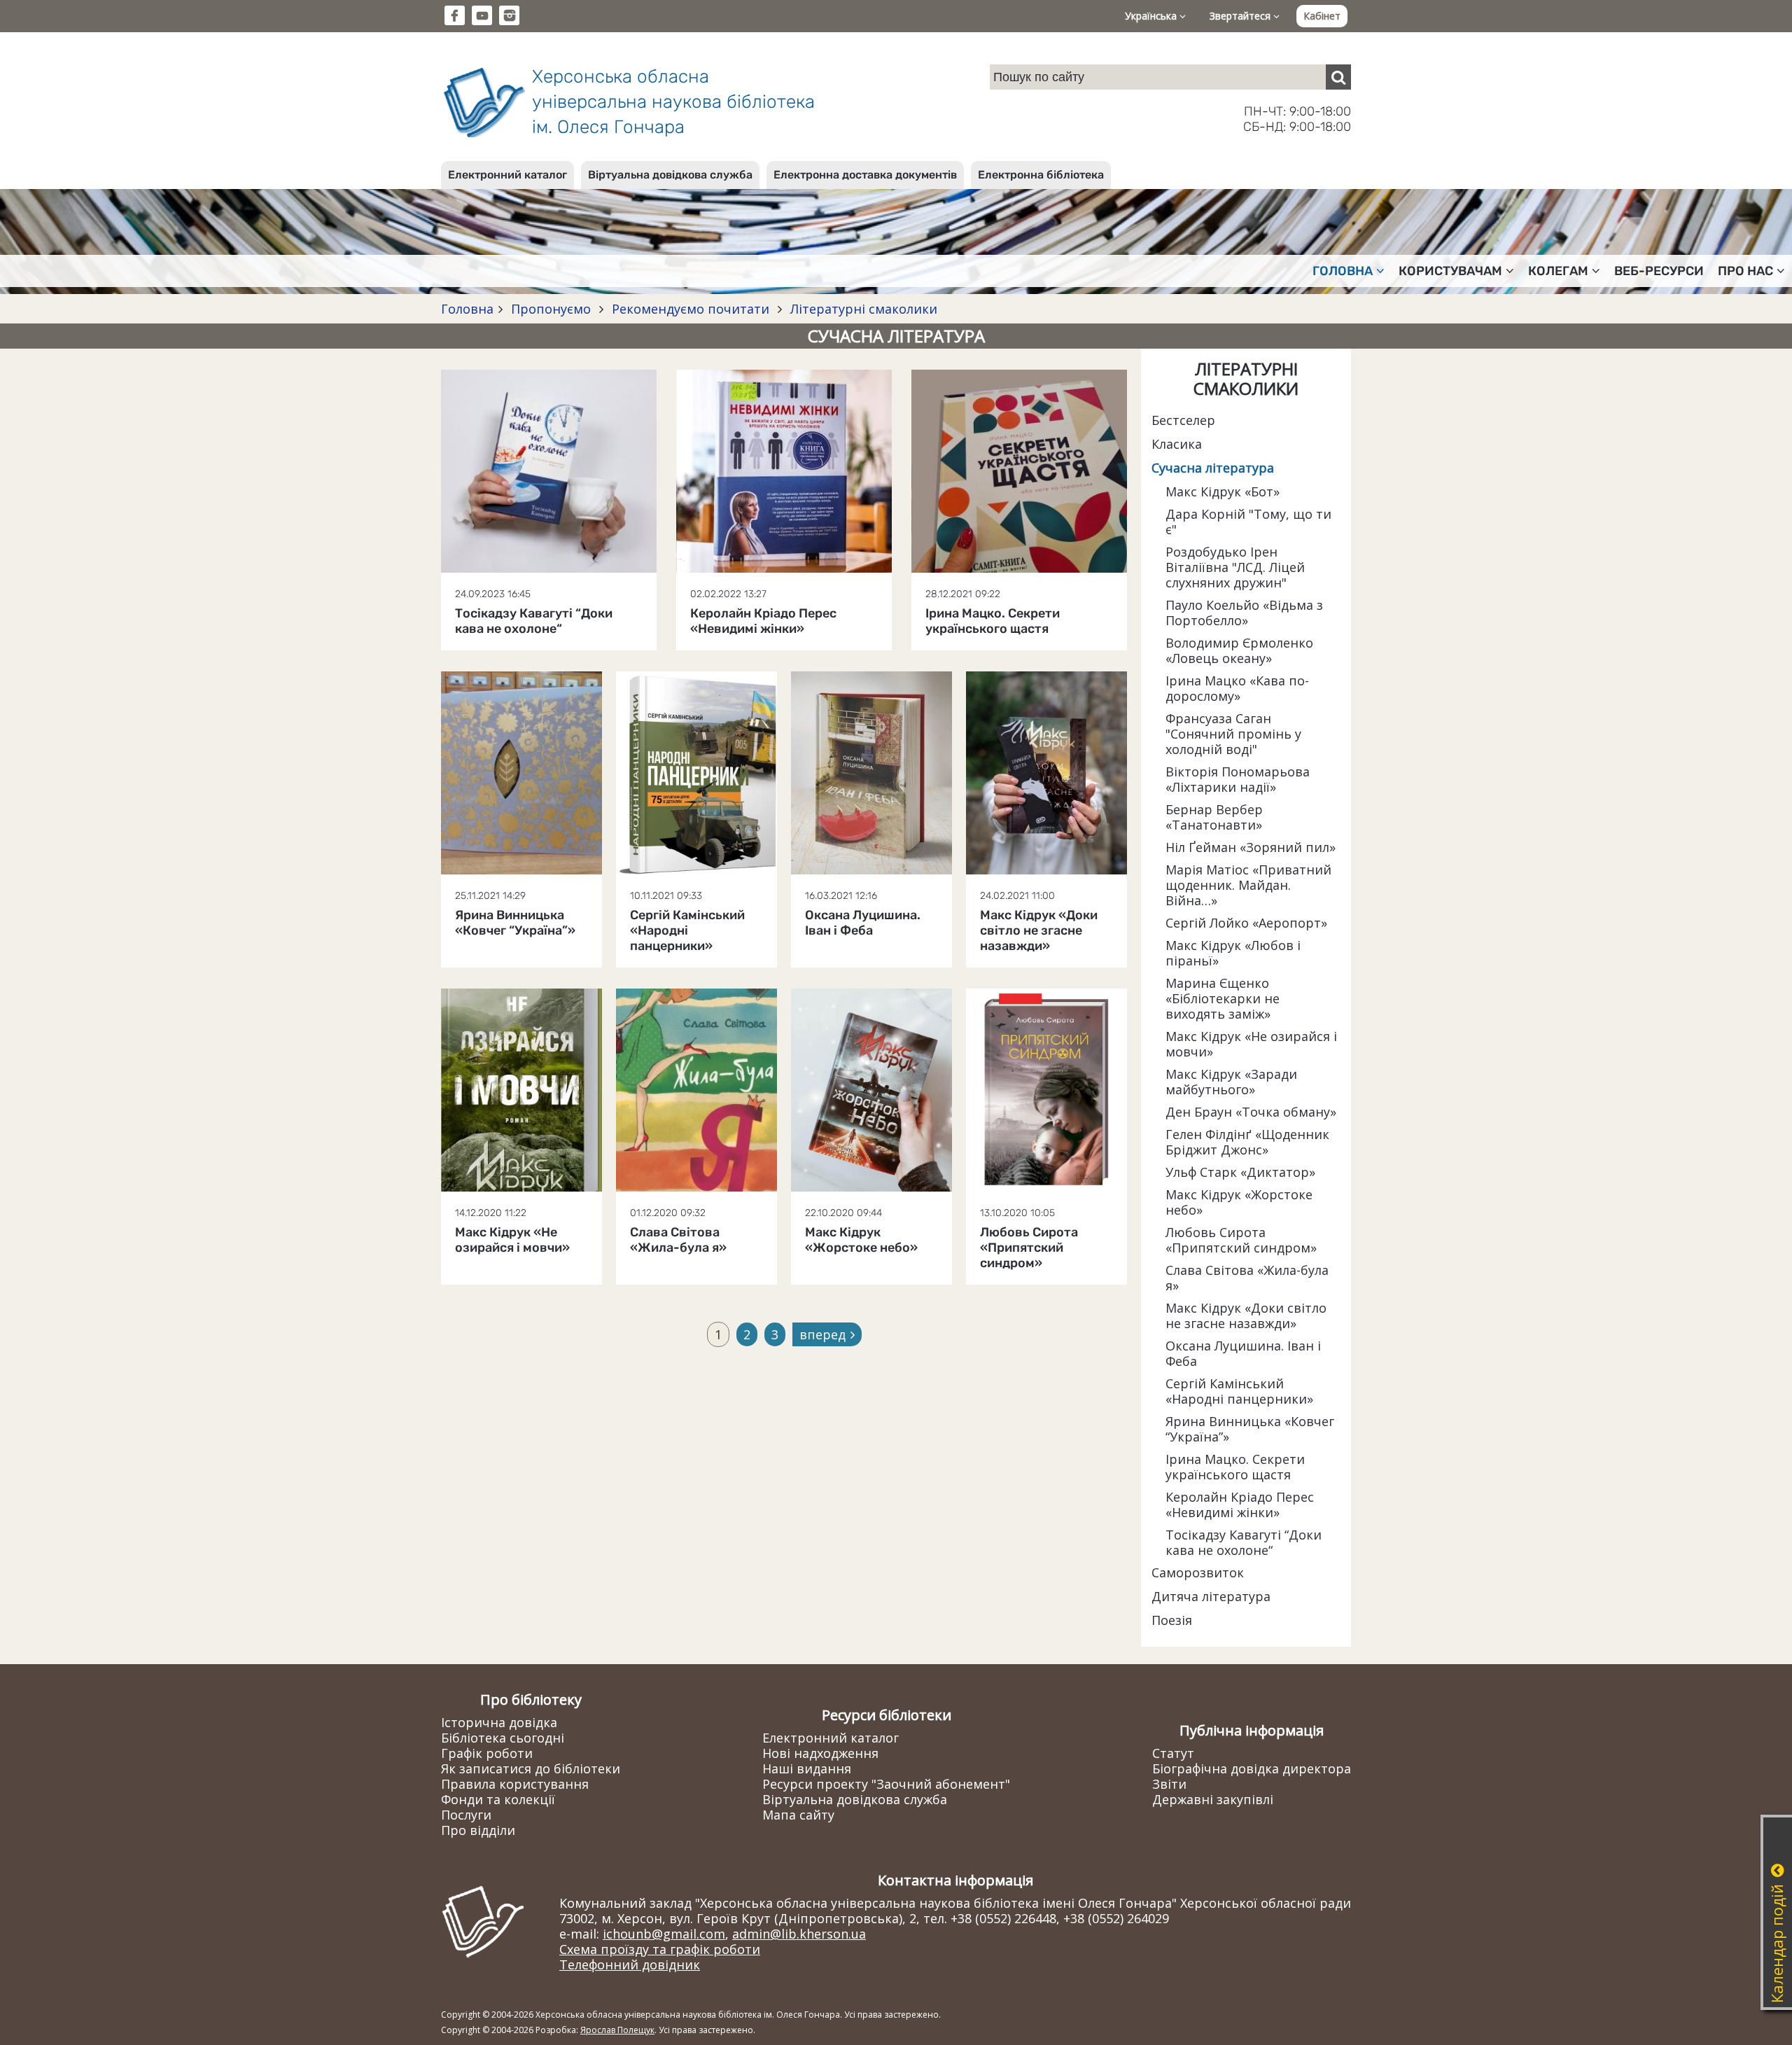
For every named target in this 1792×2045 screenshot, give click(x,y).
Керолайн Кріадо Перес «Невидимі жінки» (1240, 1505)
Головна (467, 309)
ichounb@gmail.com (664, 1934)
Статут (1173, 1753)
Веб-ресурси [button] (1659, 271)
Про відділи (478, 1830)
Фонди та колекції (498, 1799)
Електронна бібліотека (1041, 175)
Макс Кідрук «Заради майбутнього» (1231, 1082)
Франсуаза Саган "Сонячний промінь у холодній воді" (1233, 734)
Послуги (466, 1815)
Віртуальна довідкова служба (670, 175)
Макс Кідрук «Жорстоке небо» (1239, 1202)
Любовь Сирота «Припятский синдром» (1241, 1240)
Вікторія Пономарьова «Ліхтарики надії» (1238, 779)
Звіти (1169, 1784)
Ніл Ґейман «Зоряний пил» (1251, 847)
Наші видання (807, 1768)
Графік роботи (487, 1753)
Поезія (1172, 1620)
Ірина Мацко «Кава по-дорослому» (1237, 688)
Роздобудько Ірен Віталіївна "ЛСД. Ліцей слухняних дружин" (1235, 567)
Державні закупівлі (1213, 1799)
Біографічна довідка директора (1252, 1768)
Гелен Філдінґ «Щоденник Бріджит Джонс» (1247, 1142)
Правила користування (515, 1784)
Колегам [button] (1558, 271)
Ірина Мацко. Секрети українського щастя (1235, 1467)
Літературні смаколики (862, 309)
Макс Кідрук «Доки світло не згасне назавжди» (1246, 1315)
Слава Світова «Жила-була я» (1247, 1278)
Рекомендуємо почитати (691, 309)
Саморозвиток (1198, 1572)
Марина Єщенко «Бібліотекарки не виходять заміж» (1223, 998)
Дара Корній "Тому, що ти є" (1248, 522)
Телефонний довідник (630, 1964)
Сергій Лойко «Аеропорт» (1246, 923)
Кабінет (1322, 16)
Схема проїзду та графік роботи (660, 1949)
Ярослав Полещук (617, 2030)
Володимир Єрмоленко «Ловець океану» (1239, 650)
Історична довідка (499, 1722)
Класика (1177, 444)
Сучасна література (1213, 468)
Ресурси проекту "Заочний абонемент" (886, 1784)
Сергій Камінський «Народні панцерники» (1239, 1391)
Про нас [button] (1745, 271)
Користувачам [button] (1450, 271)
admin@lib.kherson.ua (799, 1934)
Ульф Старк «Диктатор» (1240, 1172)
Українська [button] (1152, 16)
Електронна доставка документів (865, 175)
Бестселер (1183, 420)
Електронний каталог (507, 175)
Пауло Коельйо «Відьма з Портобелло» (1244, 613)
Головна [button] (1343, 271)
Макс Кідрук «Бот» (1223, 491)
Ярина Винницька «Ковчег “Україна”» (1250, 1429)
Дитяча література (1211, 1596)
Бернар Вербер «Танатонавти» (1214, 817)
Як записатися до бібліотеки (531, 1768)
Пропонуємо (551, 309)
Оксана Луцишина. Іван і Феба (1243, 1353)
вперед (822, 1334)
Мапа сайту (798, 1815)
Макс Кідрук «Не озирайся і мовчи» (1251, 1044)
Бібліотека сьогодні (503, 1738)
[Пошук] (1338, 77)
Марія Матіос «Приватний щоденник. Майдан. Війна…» (1248, 885)
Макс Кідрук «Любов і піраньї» (1233, 953)
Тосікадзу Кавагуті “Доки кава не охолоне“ (1244, 1542)
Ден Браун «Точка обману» (1251, 1112)
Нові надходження (820, 1753)
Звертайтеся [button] (1241, 16)
